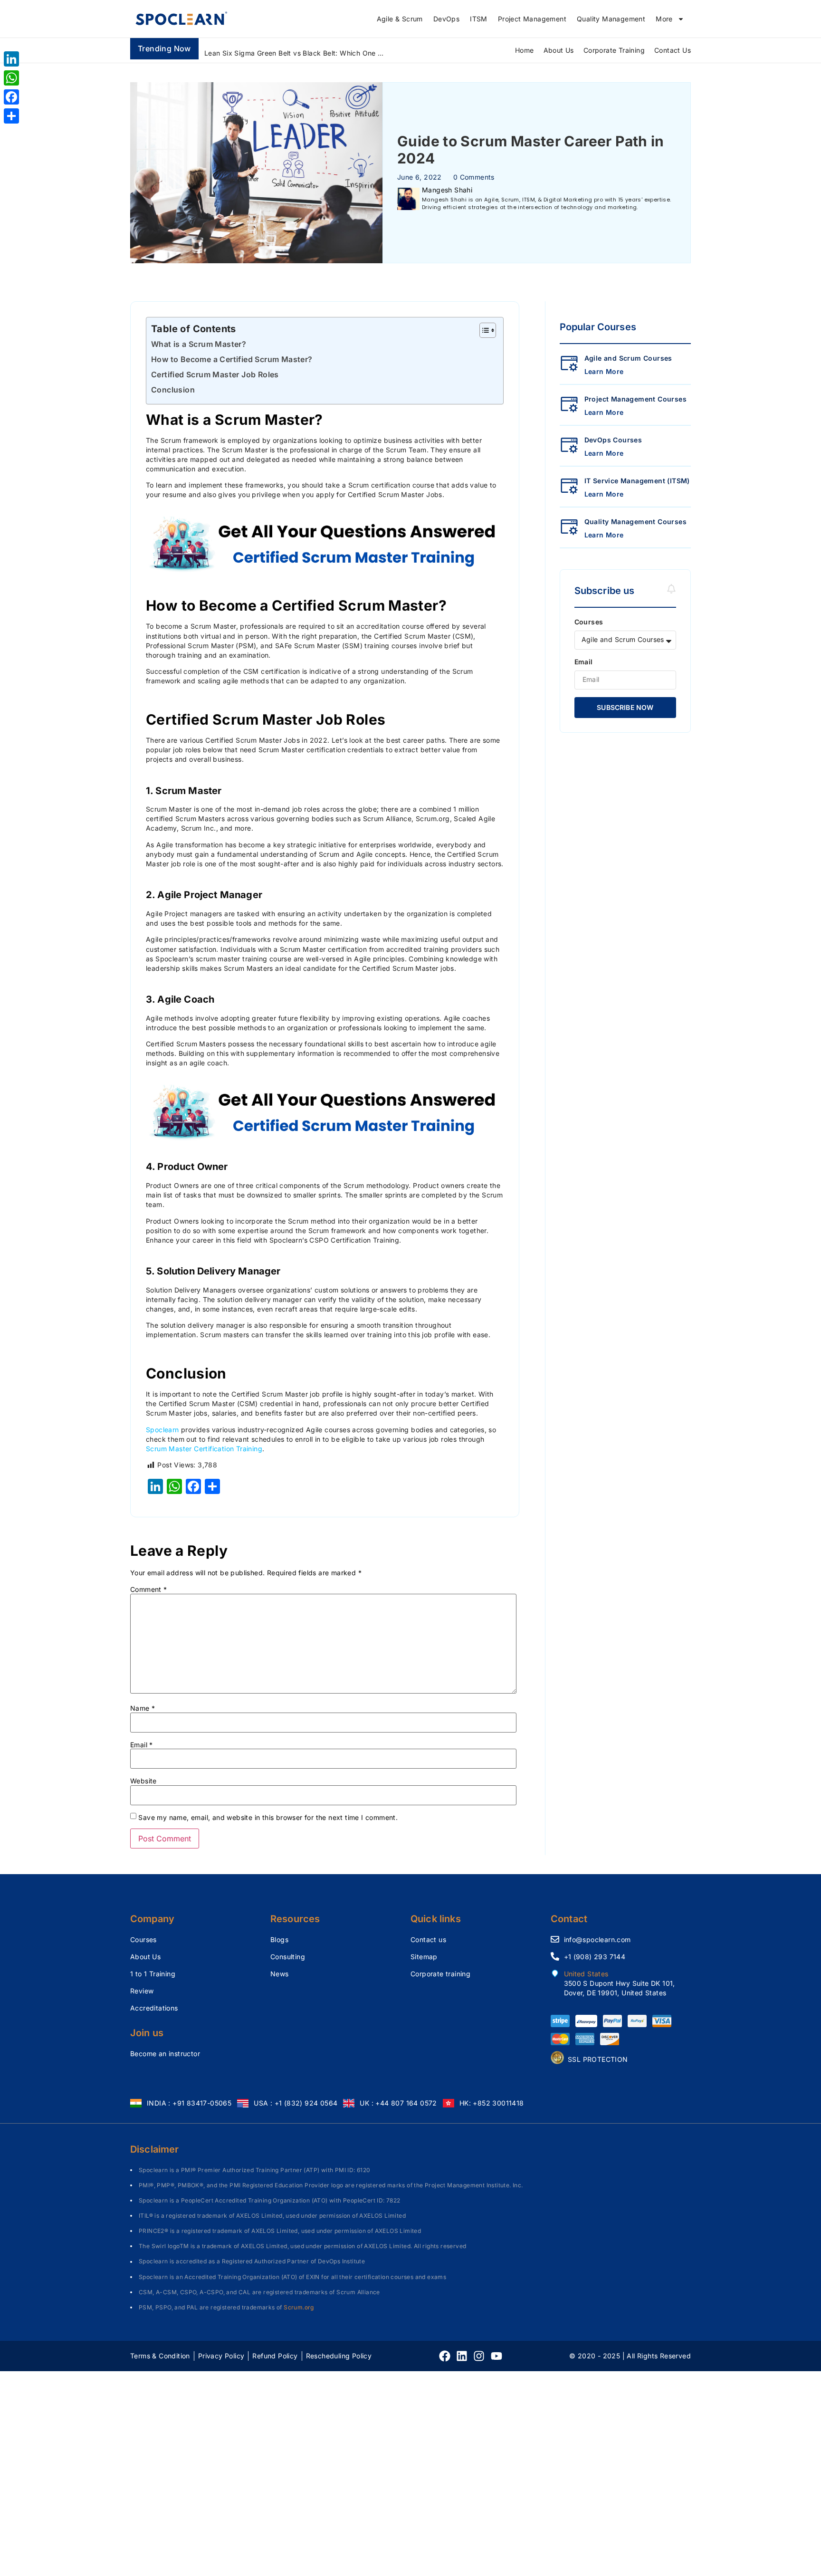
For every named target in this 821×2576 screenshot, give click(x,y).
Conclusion (173, 390)
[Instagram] (479, 2356)
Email (142, 1745)
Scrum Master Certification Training (204, 1449)
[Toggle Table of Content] (483, 330)
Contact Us (673, 50)
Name (143, 1708)
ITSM (479, 19)
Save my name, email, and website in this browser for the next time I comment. (268, 1818)
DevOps (446, 19)
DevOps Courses (613, 440)
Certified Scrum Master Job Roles (215, 374)
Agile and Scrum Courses (628, 358)
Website (143, 1781)
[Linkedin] (462, 2356)
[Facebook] (445, 2356)
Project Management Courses (635, 399)
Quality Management (611, 19)
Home (525, 50)
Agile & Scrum (400, 19)
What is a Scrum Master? (199, 344)
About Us (559, 50)
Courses (589, 622)
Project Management (532, 19)
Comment (149, 1590)
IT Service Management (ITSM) (637, 481)
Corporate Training (614, 50)
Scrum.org (299, 2307)
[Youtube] (496, 2356)
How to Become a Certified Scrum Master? (232, 359)
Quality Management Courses (635, 522)
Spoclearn (162, 1430)
